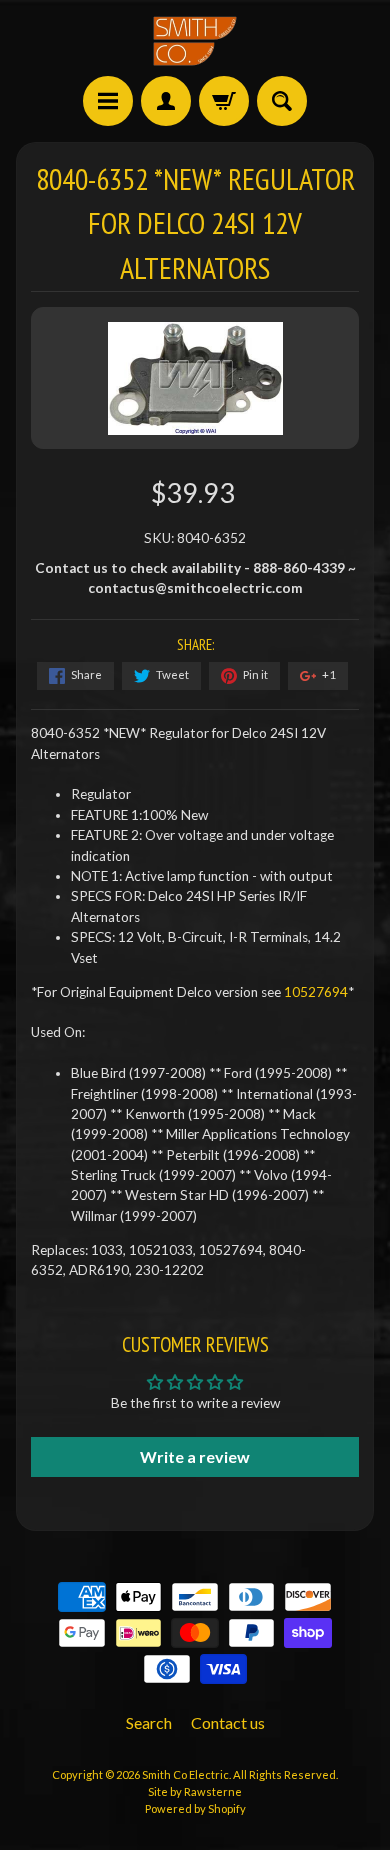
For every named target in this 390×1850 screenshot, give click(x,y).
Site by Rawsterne (195, 1791)
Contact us (228, 1722)
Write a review (195, 1456)
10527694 (316, 992)
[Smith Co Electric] (195, 41)
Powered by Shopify (195, 1808)
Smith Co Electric (185, 1774)
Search (149, 1722)
